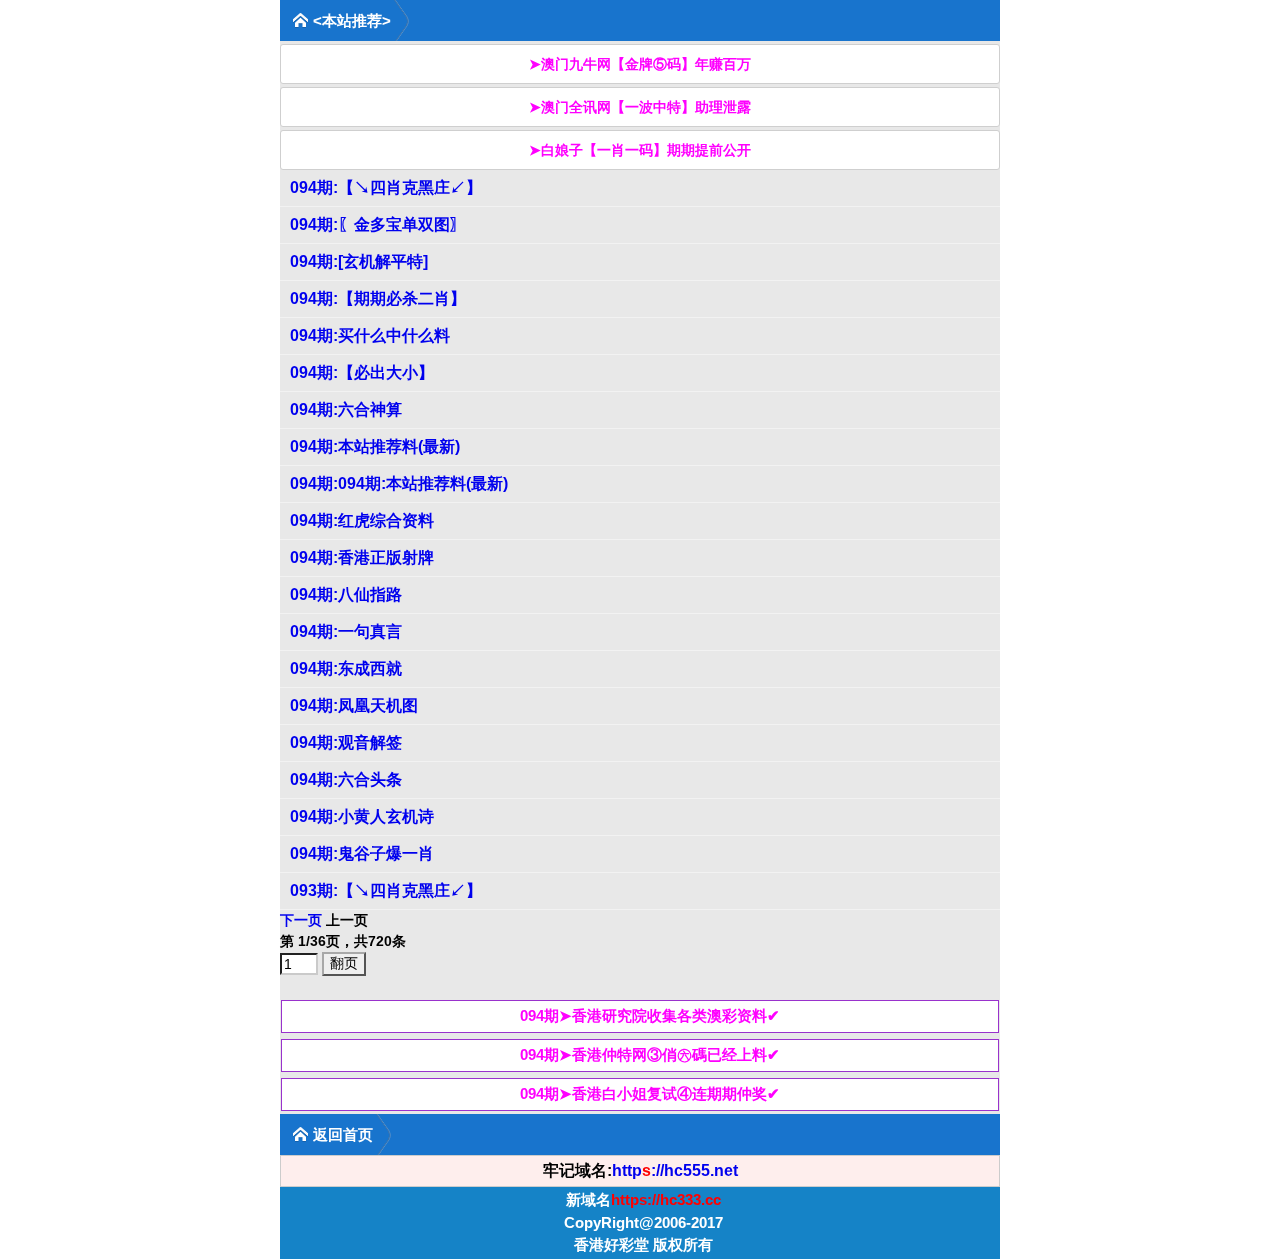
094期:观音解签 (346, 742)
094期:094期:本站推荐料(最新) (399, 483)
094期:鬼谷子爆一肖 (362, 853)
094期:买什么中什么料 (370, 335)
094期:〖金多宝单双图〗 (378, 224)
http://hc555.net (675, 1170)
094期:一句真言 (346, 631)
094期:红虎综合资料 (362, 520)
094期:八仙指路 (346, 594)
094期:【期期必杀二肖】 (378, 298)
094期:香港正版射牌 (362, 557)
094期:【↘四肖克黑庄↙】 (386, 187)
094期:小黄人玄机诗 (362, 816)
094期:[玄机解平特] (359, 261)
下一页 (301, 920)
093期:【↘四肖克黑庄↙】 (386, 890)
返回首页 (343, 1134)
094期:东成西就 (346, 668)
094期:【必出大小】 (362, 372)
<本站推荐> (352, 20)
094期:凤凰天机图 (354, 705)
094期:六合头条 (346, 779)
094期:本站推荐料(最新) (375, 446)
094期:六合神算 (346, 409)
